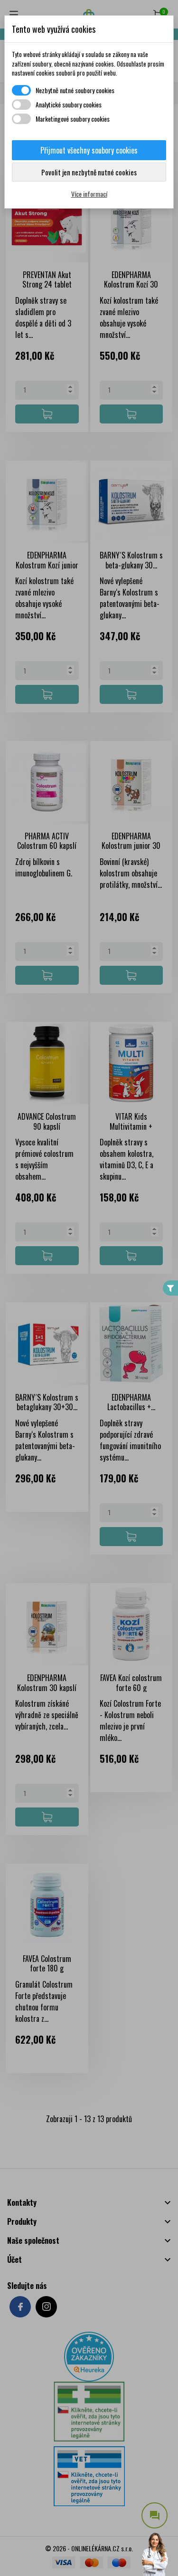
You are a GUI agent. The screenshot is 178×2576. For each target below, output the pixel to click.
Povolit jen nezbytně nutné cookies (89, 172)
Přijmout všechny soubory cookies (89, 150)
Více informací (89, 194)
